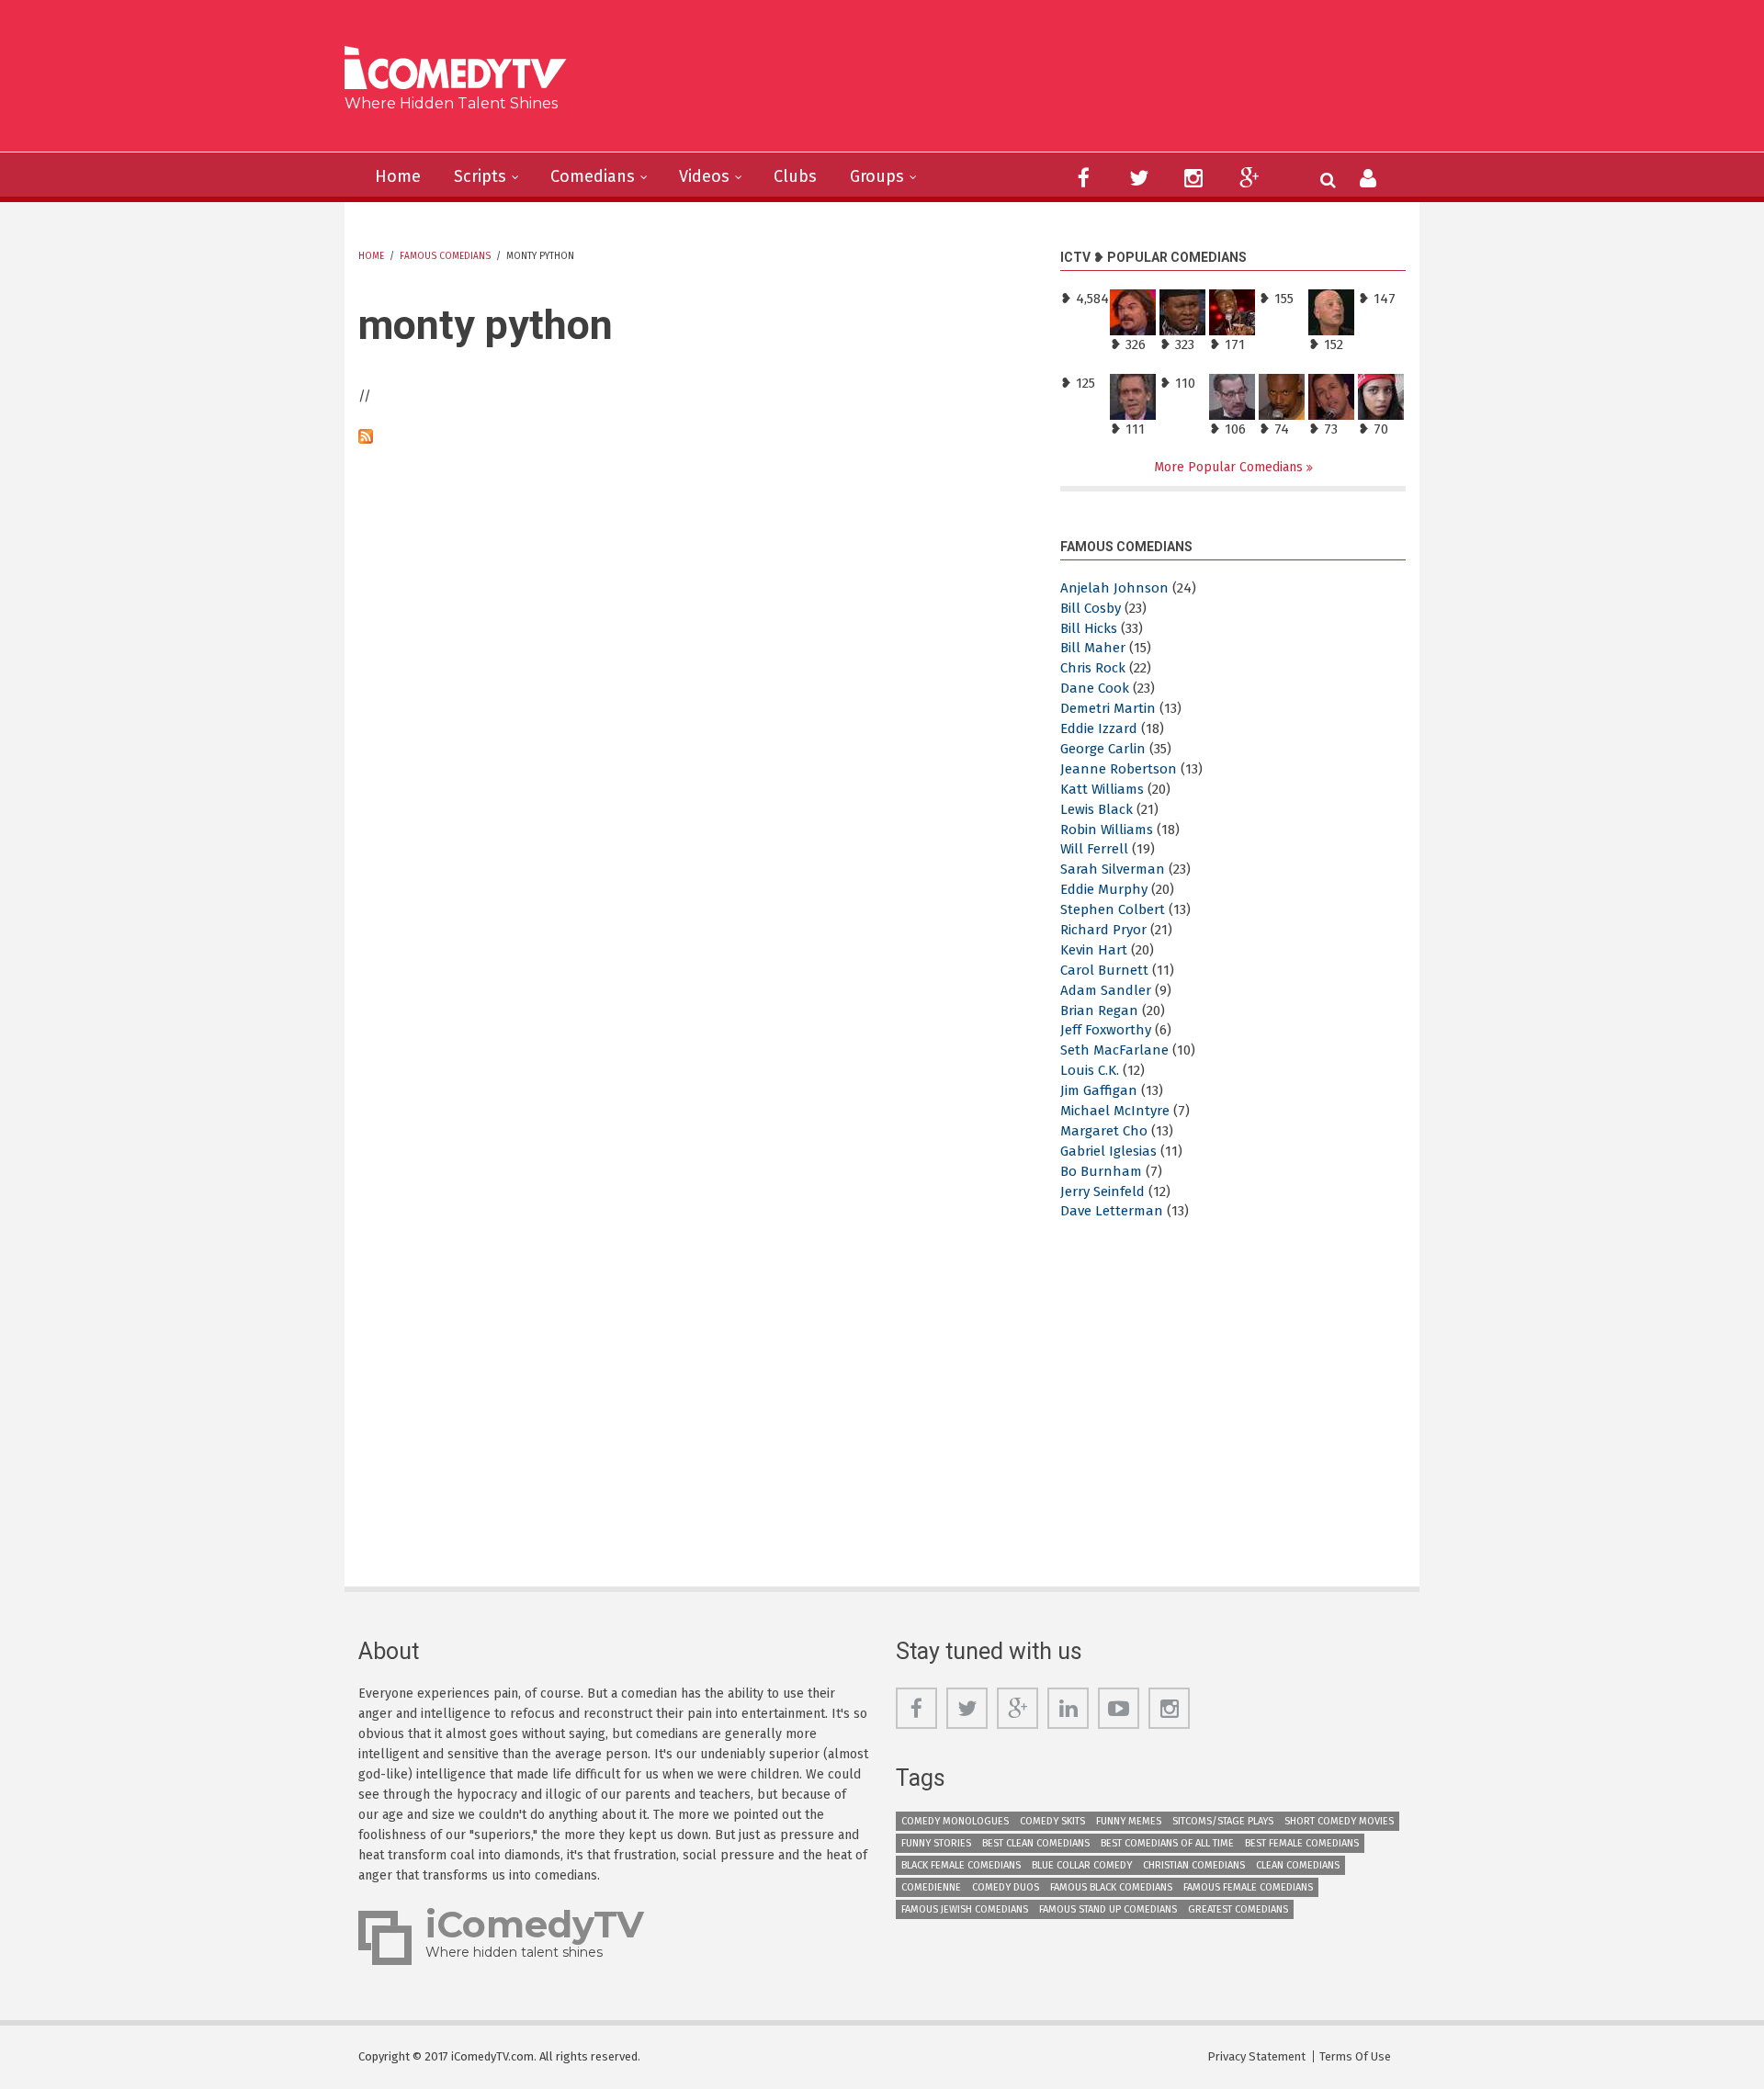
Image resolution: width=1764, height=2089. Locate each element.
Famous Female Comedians (1248, 1887)
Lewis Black (1097, 809)
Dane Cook (1095, 688)
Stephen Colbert (1113, 909)
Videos (704, 176)
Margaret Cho (1104, 1131)
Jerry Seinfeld (1102, 1191)
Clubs (795, 176)
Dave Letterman (1112, 1211)
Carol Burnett (1104, 970)
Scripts (480, 176)
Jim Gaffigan (1099, 1090)
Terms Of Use (1355, 2056)
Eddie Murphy (1104, 889)
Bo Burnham (1101, 1171)
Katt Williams (1102, 789)
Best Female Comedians (1302, 1843)
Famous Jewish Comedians (965, 1909)
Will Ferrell (1094, 849)
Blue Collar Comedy (1082, 1865)
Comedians (593, 176)
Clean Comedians (1298, 1865)
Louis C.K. (1090, 1070)
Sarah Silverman (1113, 869)
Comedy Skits (1052, 1821)
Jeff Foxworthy (1106, 1030)
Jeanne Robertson (1119, 769)
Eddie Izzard (1099, 728)
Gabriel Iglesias (1108, 1151)
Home (398, 176)
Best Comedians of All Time (1167, 1843)
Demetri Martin (1108, 708)
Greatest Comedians (1238, 1909)
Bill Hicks (1089, 628)
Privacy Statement (1256, 2056)
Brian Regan (1099, 1011)
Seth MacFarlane (1114, 1050)
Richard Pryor (1103, 930)
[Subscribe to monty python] (695, 436)
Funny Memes (1129, 1821)
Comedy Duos (1006, 1887)
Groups (877, 176)
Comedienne (931, 1887)
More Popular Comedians (1230, 467)
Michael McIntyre (1115, 1111)
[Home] (462, 70)
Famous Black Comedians (1111, 1887)
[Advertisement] (1024, 83)
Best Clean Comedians (1036, 1843)
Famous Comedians (445, 256)
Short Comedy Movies (1339, 1821)
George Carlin (1103, 749)
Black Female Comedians (961, 1865)
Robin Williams (1107, 830)
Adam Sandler (1106, 990)
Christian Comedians (1194, 1865)
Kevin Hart (1094, 950)
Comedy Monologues (955, 1821)
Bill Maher (1093, 648)
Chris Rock (1093, 668)
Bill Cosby (1091, 608)
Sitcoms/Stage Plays (1223, 1821)
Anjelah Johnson (1114, 588)
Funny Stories (936, 1843)
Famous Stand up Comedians (1108, 1909)
